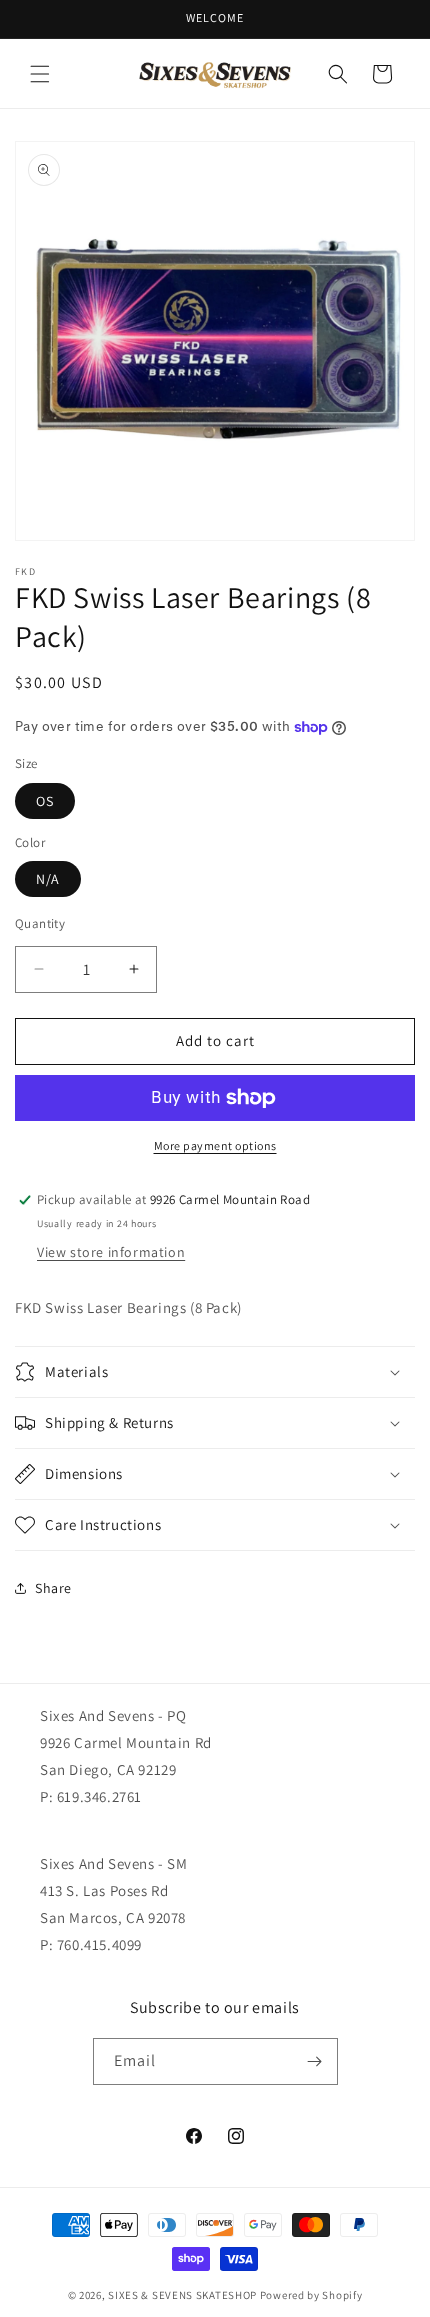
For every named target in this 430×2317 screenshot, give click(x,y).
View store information (111, 1252)
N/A (48, 879)
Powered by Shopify (311, 2295)
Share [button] (53, 1588)
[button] (40, 74)
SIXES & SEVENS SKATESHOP (182, 2295)
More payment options (215, 1145)
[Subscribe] (315, 2061)
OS (45, 801)
